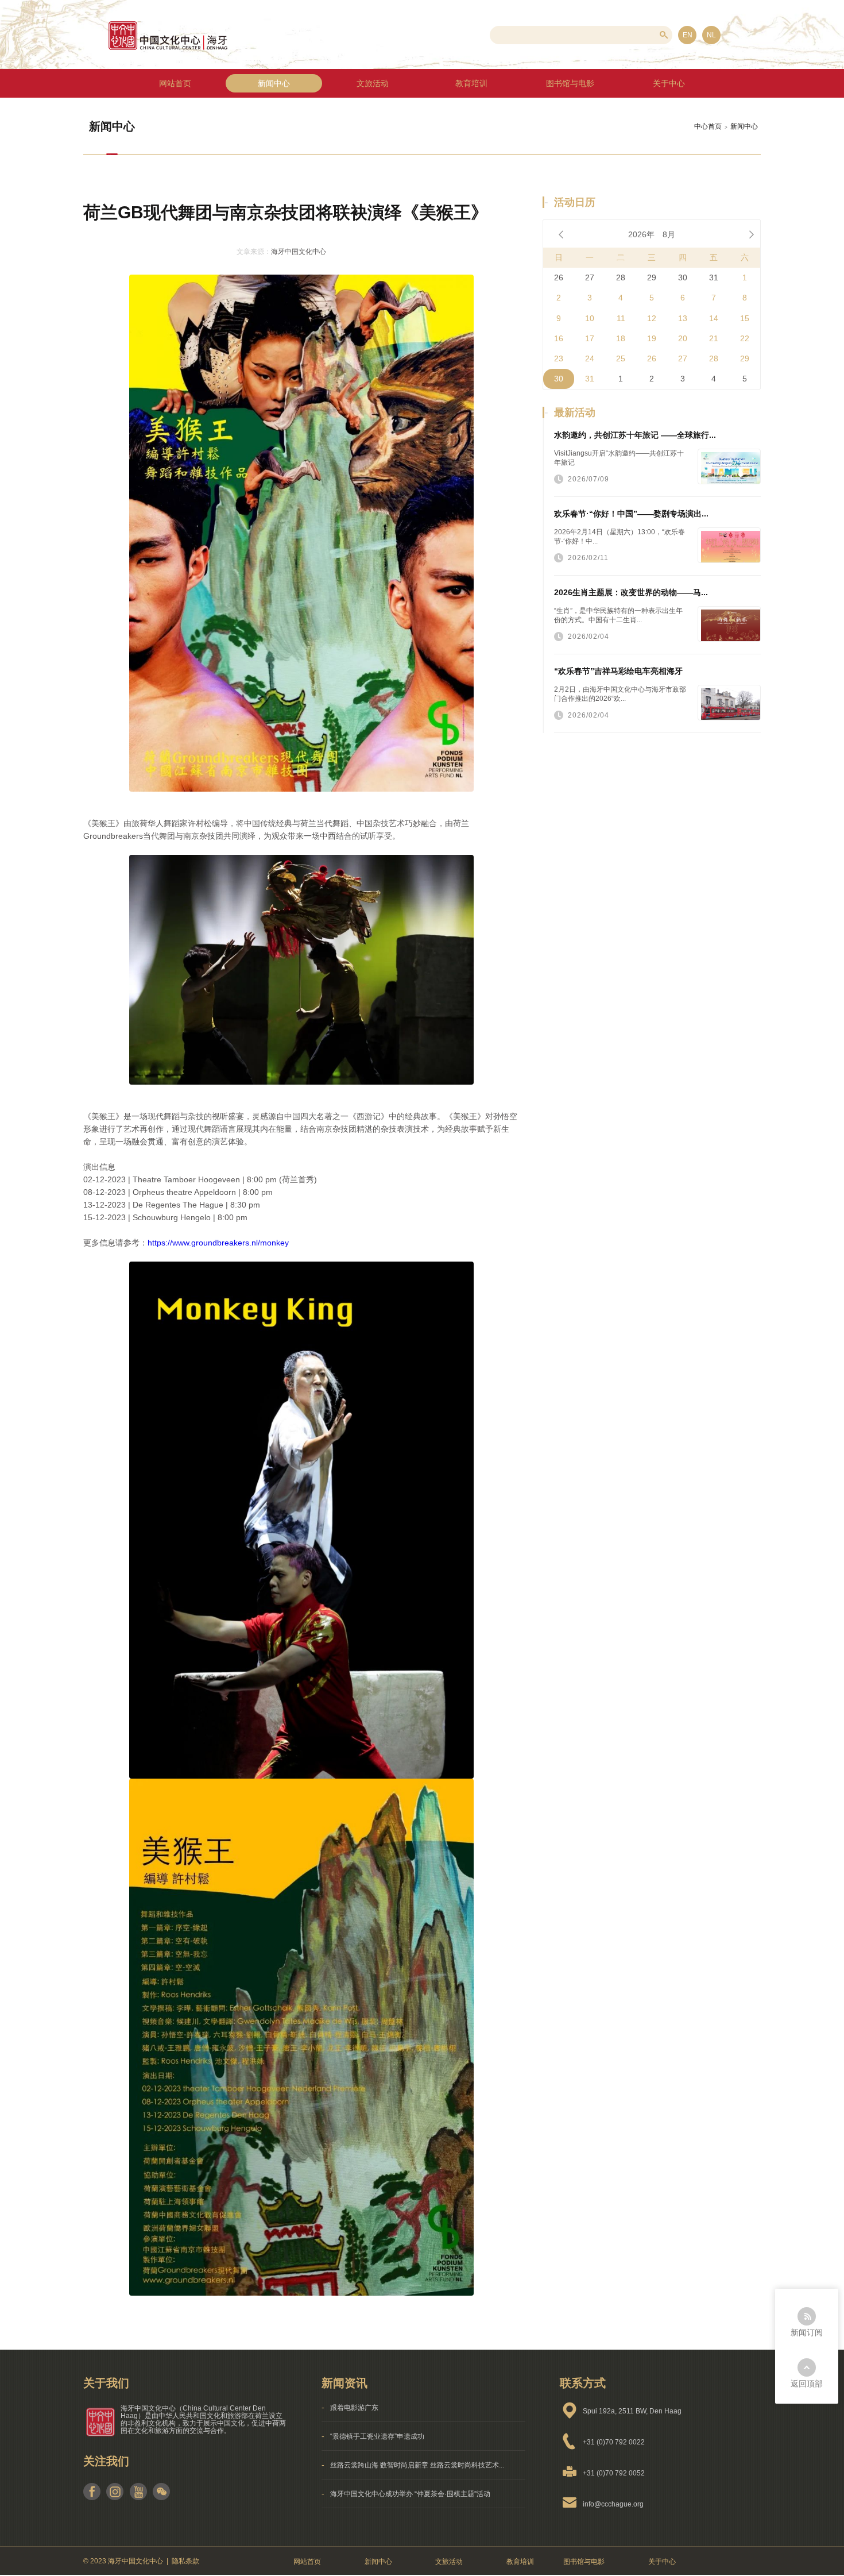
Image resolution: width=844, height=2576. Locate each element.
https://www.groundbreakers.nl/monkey (218, 1243)
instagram (115, 2492)
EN (688, 35)
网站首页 (175, 83)
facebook (92, 2492)
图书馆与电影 (584, 2562)
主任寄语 (669, 112)
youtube (138, 2492)
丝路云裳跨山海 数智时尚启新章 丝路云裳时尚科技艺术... (417, 2465)
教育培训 (471, 83)
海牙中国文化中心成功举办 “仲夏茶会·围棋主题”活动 (410, 2494)
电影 (571, 141)
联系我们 (669, 141)
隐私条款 (185, 2561)
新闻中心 (274, 83)
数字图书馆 (571, 83)
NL (711, 35)
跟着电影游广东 (354, 2408)
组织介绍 (669, 83)
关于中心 (662, 2562)
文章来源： (254, 252)
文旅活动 (373, 83)
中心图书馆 (571, 112)
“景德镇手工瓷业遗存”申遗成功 (377, 2436)
